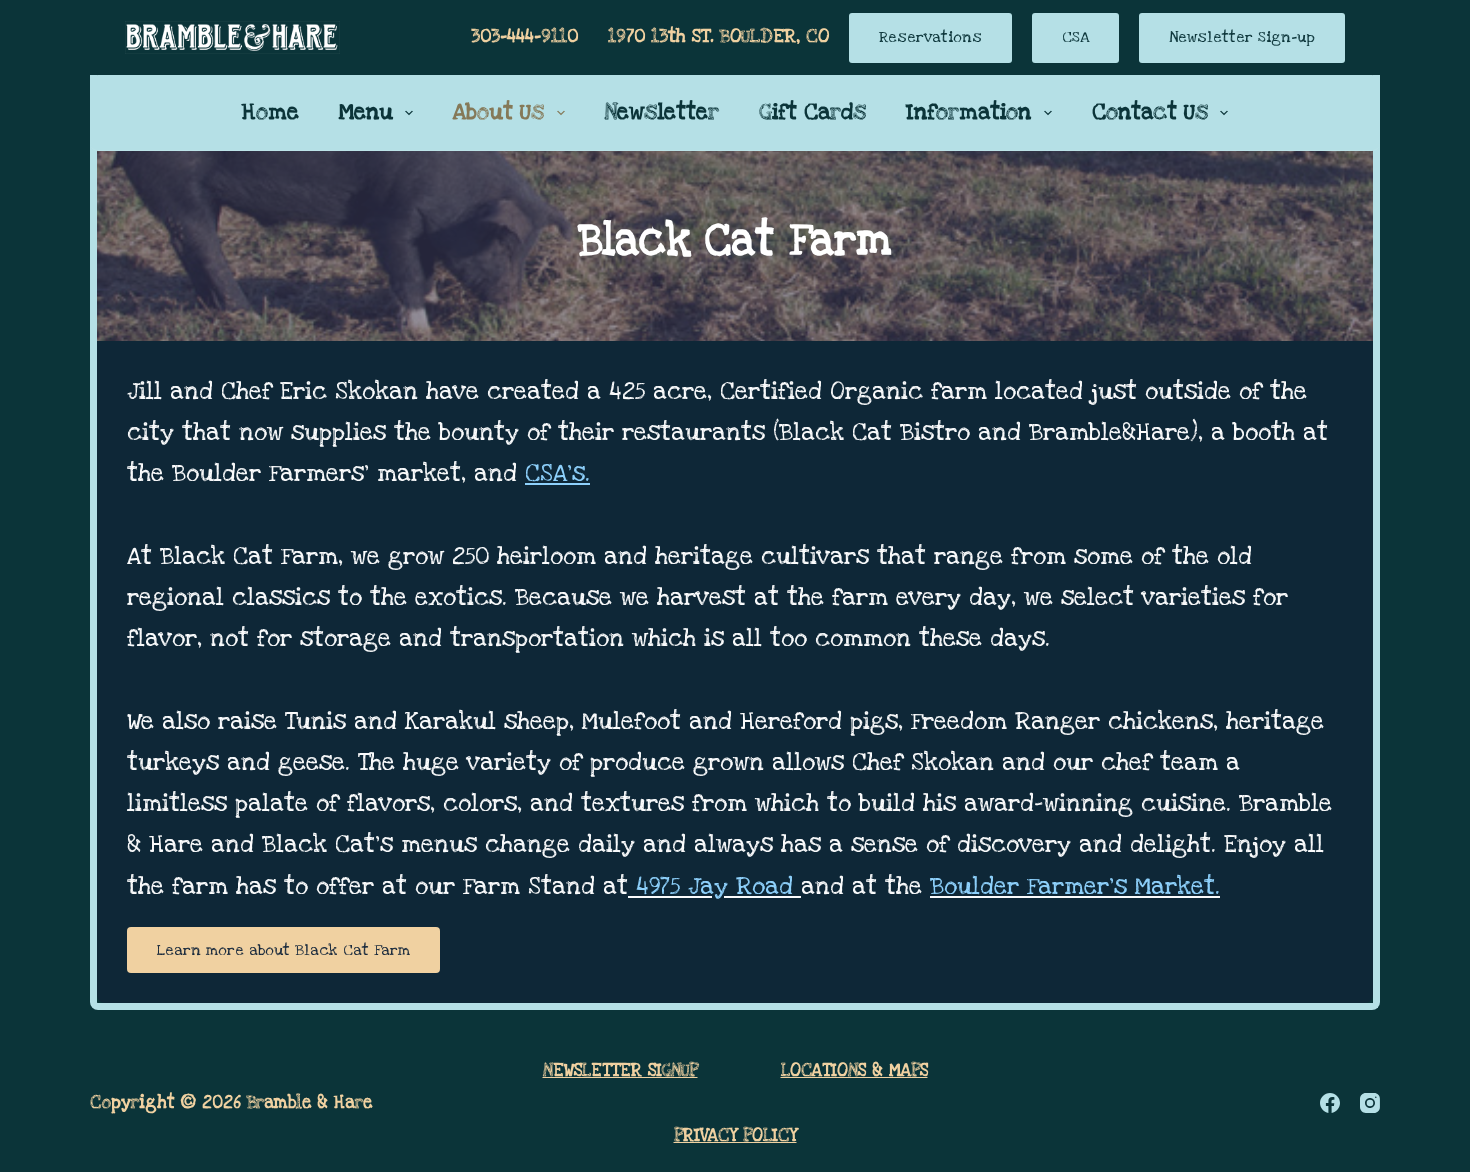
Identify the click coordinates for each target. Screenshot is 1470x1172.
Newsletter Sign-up (1242, 37)
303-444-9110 (524, 36)
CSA (1075, 37)
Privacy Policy (735, 1135)
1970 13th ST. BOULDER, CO (718, 36)
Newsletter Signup (620, 1070)
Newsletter (662, 112)
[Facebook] (1330, 1103)
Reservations (930, 37)
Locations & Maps (854, 1070)
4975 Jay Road (714, 886)
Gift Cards (812, 112)
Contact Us (1150, 112)
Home (270, 112)
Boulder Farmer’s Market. (1075, 886)
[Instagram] (1370, 1103)
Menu (366, 112)
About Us (498, 112)
